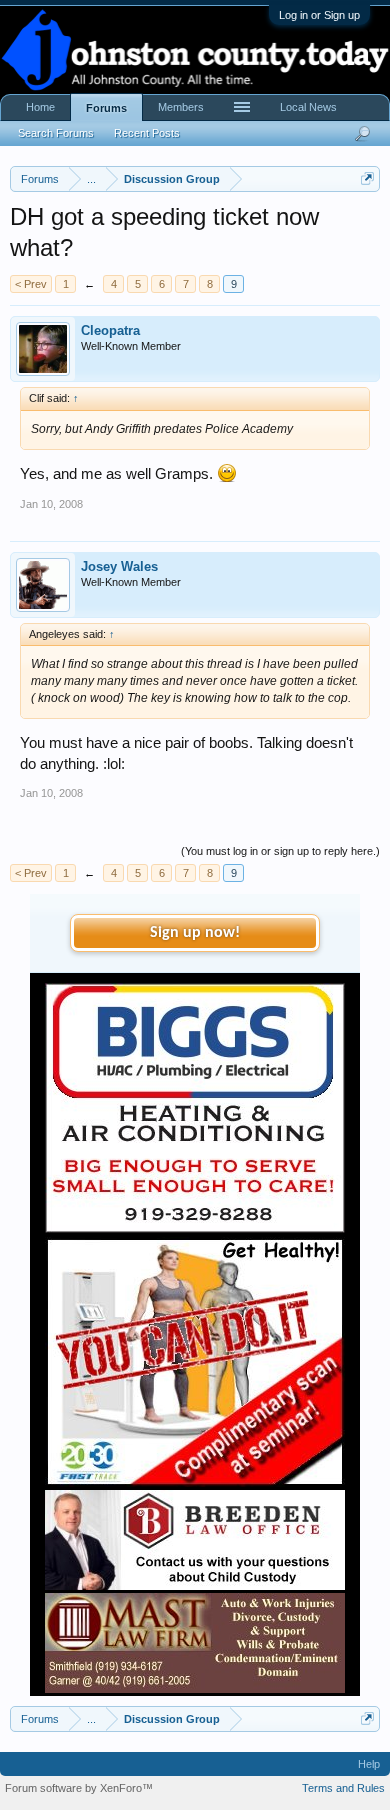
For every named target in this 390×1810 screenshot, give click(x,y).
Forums (106, 108)
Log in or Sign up (319, 15)
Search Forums (56, 133)
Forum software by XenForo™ (79, 1788)
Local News (308, 107)
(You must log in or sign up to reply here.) (280, 851)
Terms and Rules (343, 1788)
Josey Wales (119, 566)
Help (369, 1764)
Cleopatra (110, 330)
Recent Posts (147, 133)
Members (181, 107)
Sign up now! (195, 933)
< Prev (31, 284)
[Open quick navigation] (367, 178)
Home (40, 107)
